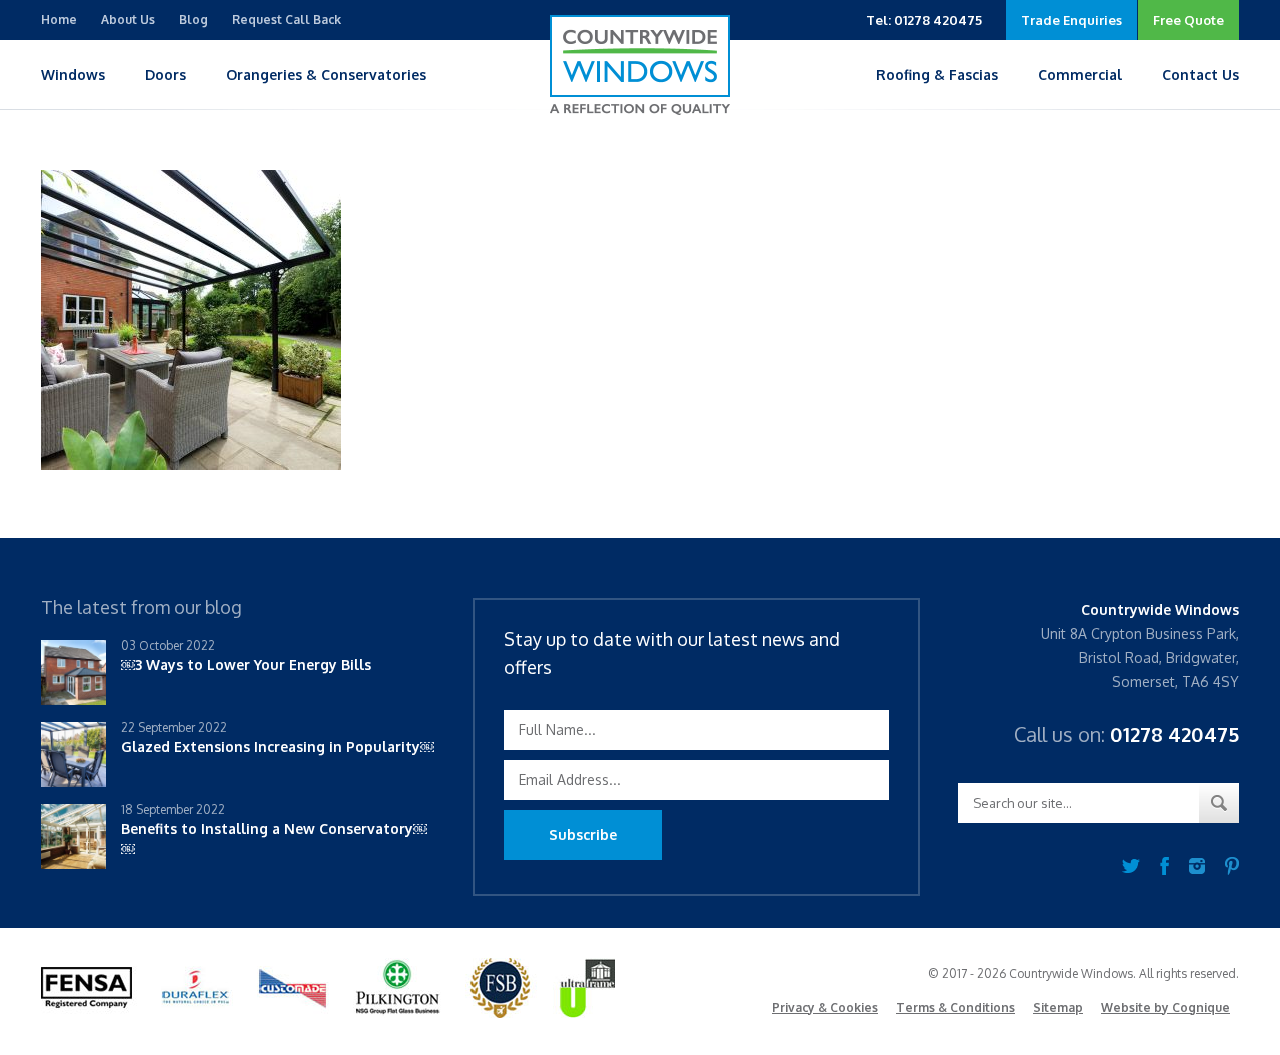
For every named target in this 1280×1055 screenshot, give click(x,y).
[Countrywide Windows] (640, 65)
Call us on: (1126, 734)
